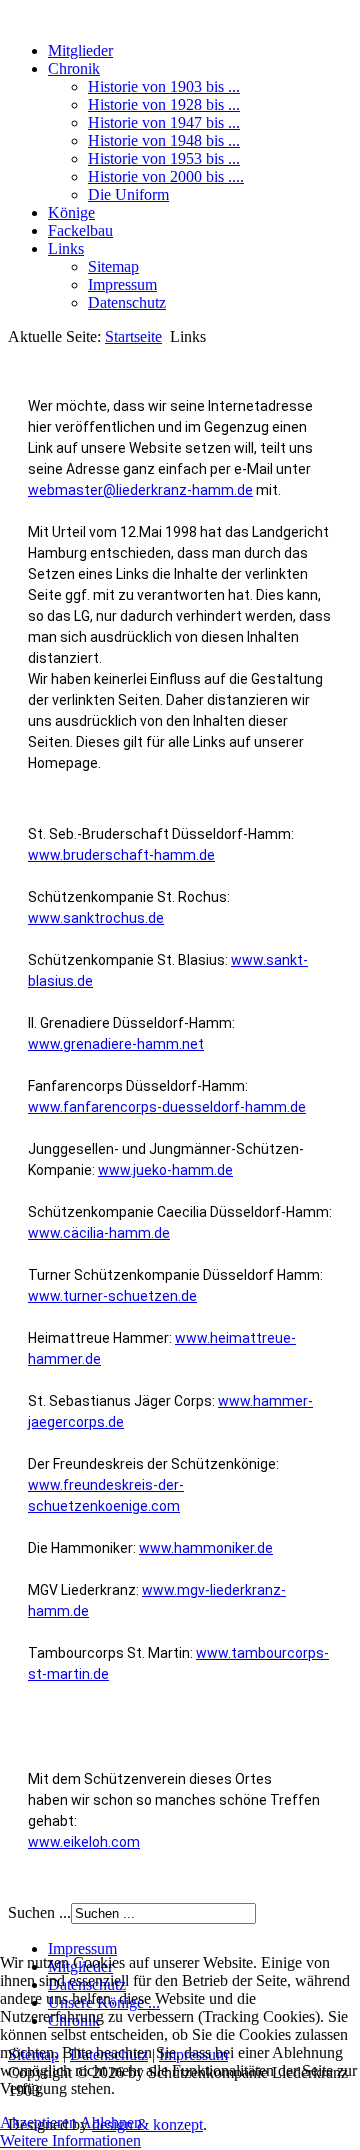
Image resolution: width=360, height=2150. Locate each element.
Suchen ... (39, 1912)
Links (66, 248)
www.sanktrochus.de (96, 918)
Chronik (74, 68)
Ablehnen (111, 2122)
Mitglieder (80, 50)
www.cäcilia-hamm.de (99, 1233)
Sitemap (113, 266)
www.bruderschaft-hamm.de (121, 855)
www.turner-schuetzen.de (112, 1296)
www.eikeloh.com (84, 1842)
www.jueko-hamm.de (165, 1170)
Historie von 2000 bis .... (166, 176)
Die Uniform (128, 194)
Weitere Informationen (70, 2140)
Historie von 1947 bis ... (164, 122)
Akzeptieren (38, 2122)
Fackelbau (80, 230)
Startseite (133, 336)
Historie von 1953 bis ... (164, 158)
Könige (71, 212)
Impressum (122, 284)
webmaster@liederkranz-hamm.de (140, 490)
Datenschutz (127, 302)
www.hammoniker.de (206, 1548)
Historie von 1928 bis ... (164, 104)
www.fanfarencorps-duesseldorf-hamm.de (167, 1107)
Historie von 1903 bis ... (164, 86)
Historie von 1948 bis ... (164, 140)
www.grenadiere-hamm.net (116, 1044)
